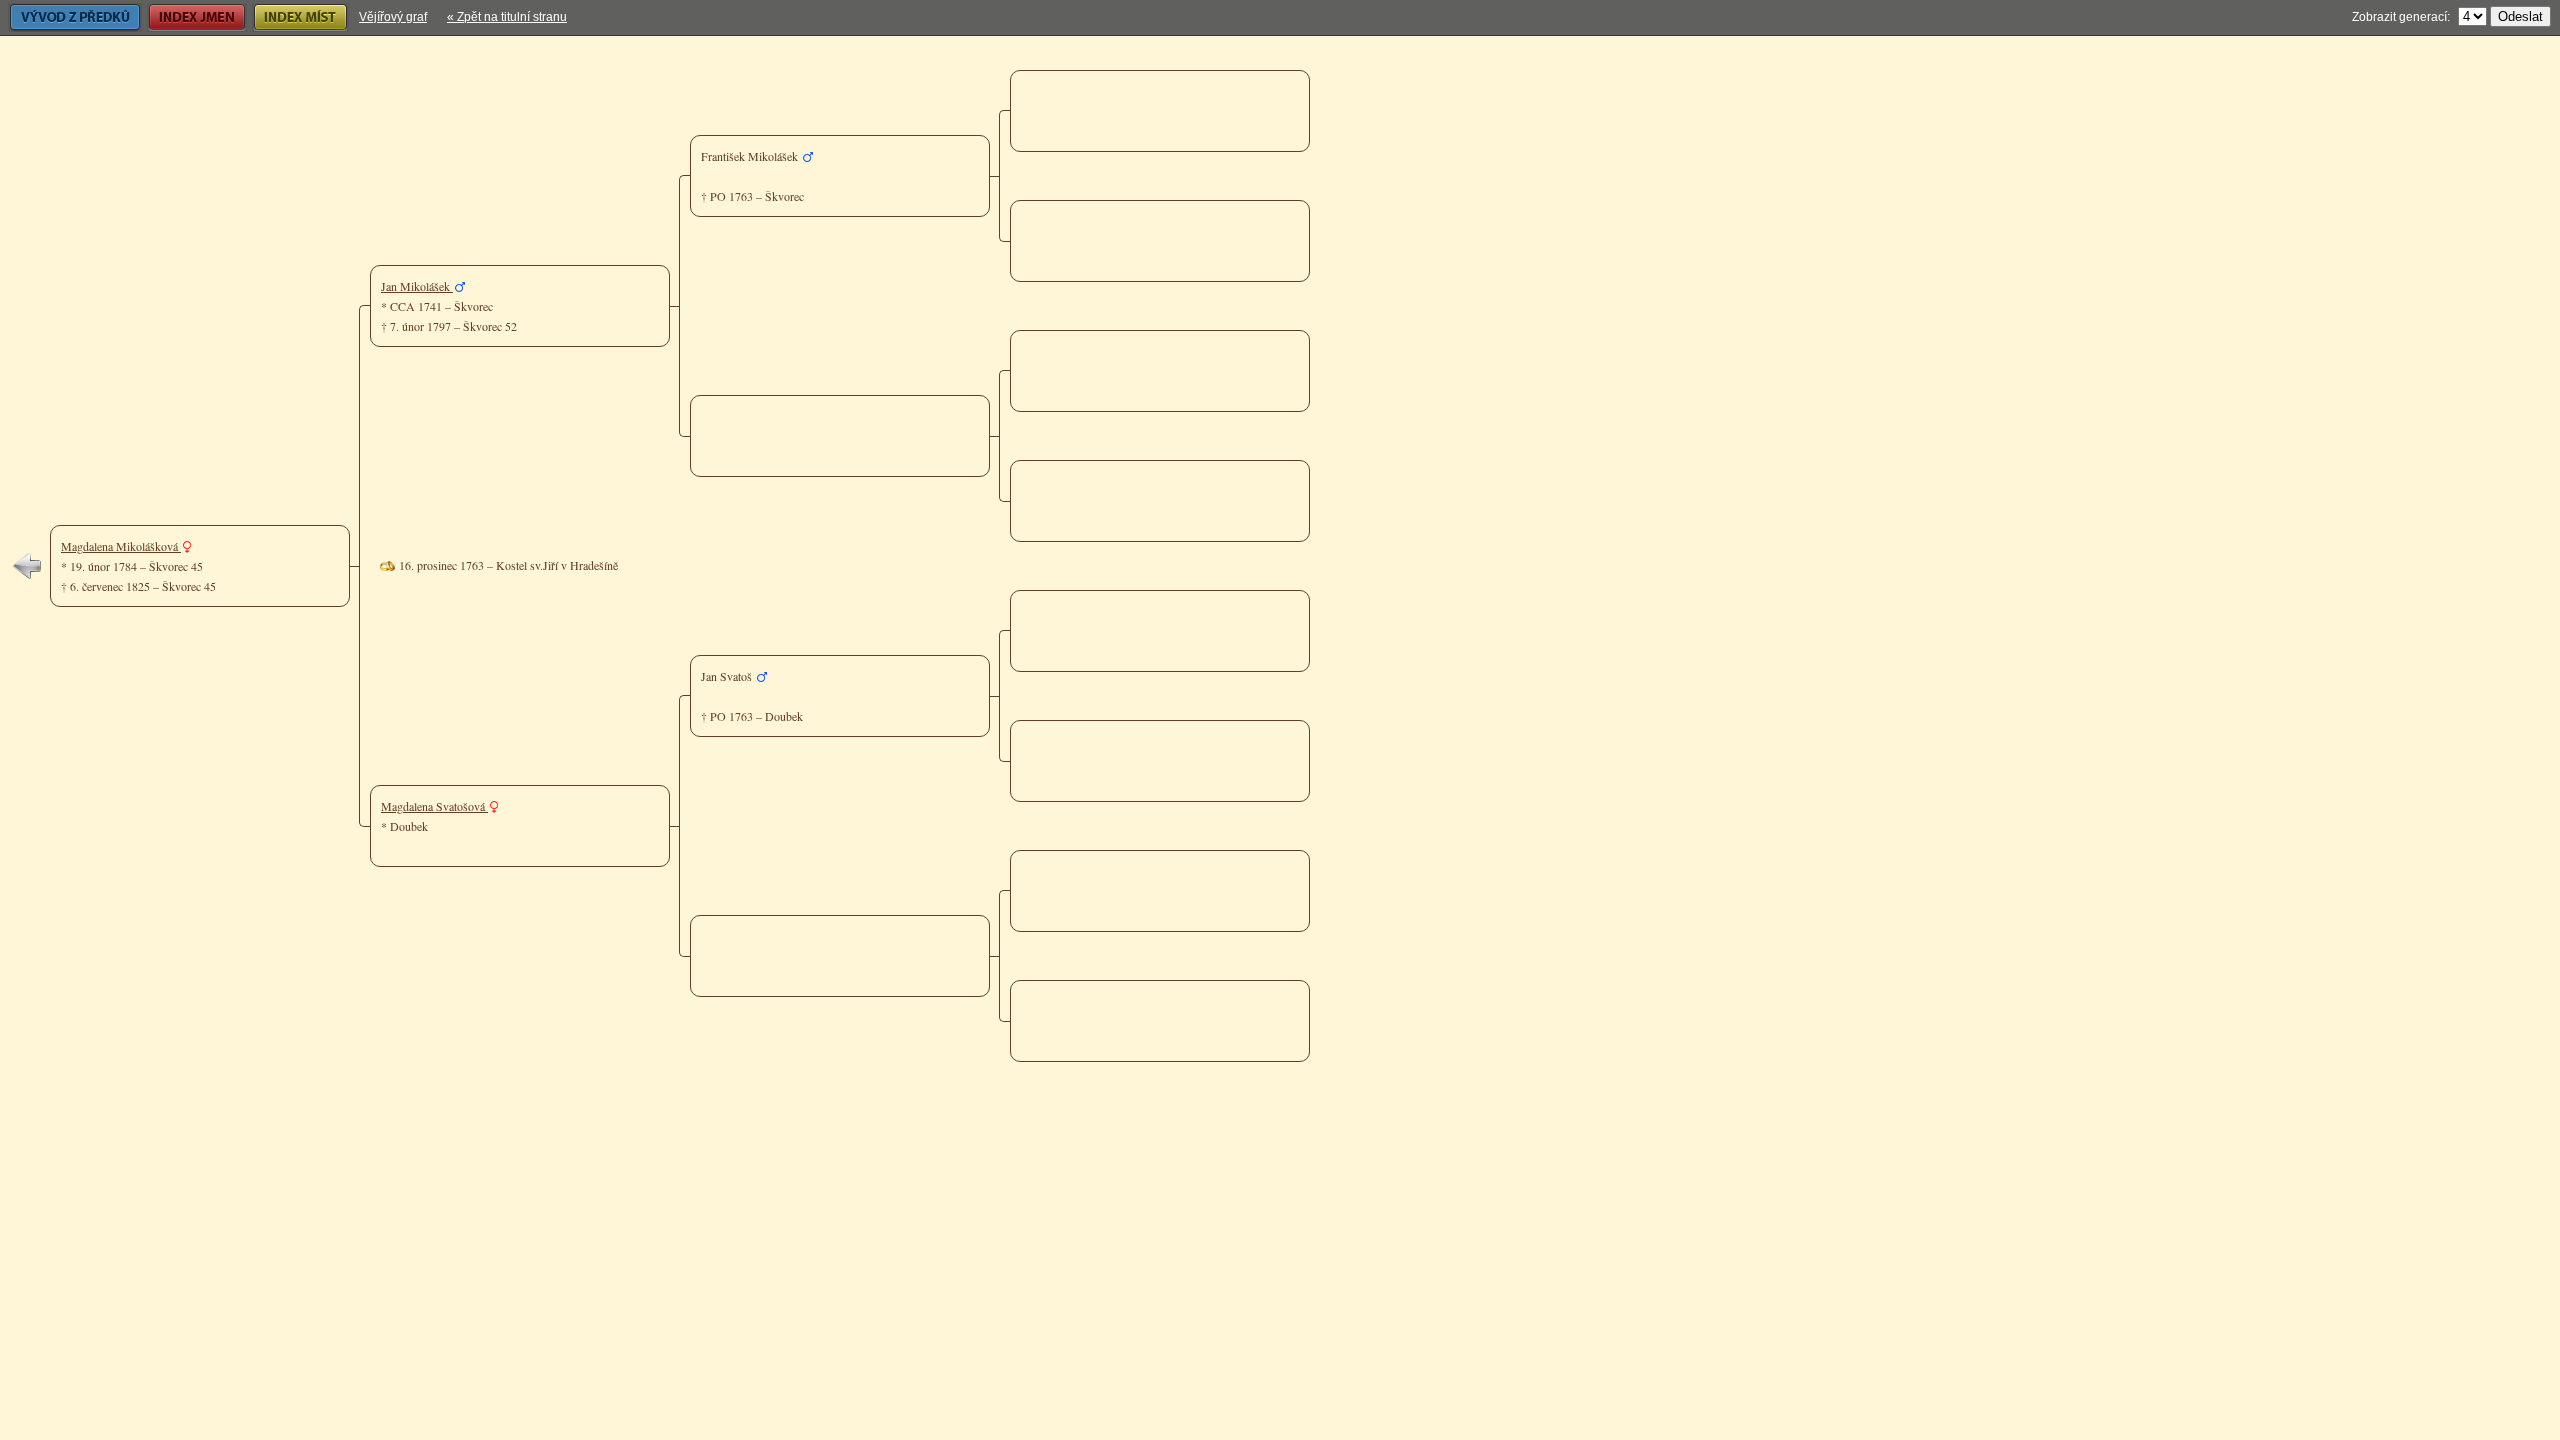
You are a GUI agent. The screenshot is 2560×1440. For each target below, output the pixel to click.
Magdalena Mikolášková (121, 546)
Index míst (279, 17)
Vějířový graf (393, 17)
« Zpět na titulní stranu (507, 17)
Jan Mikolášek (417, 286)
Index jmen (177, 17)
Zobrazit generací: (2401, 17)
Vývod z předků (50, 17)
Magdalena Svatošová (434, 806)
